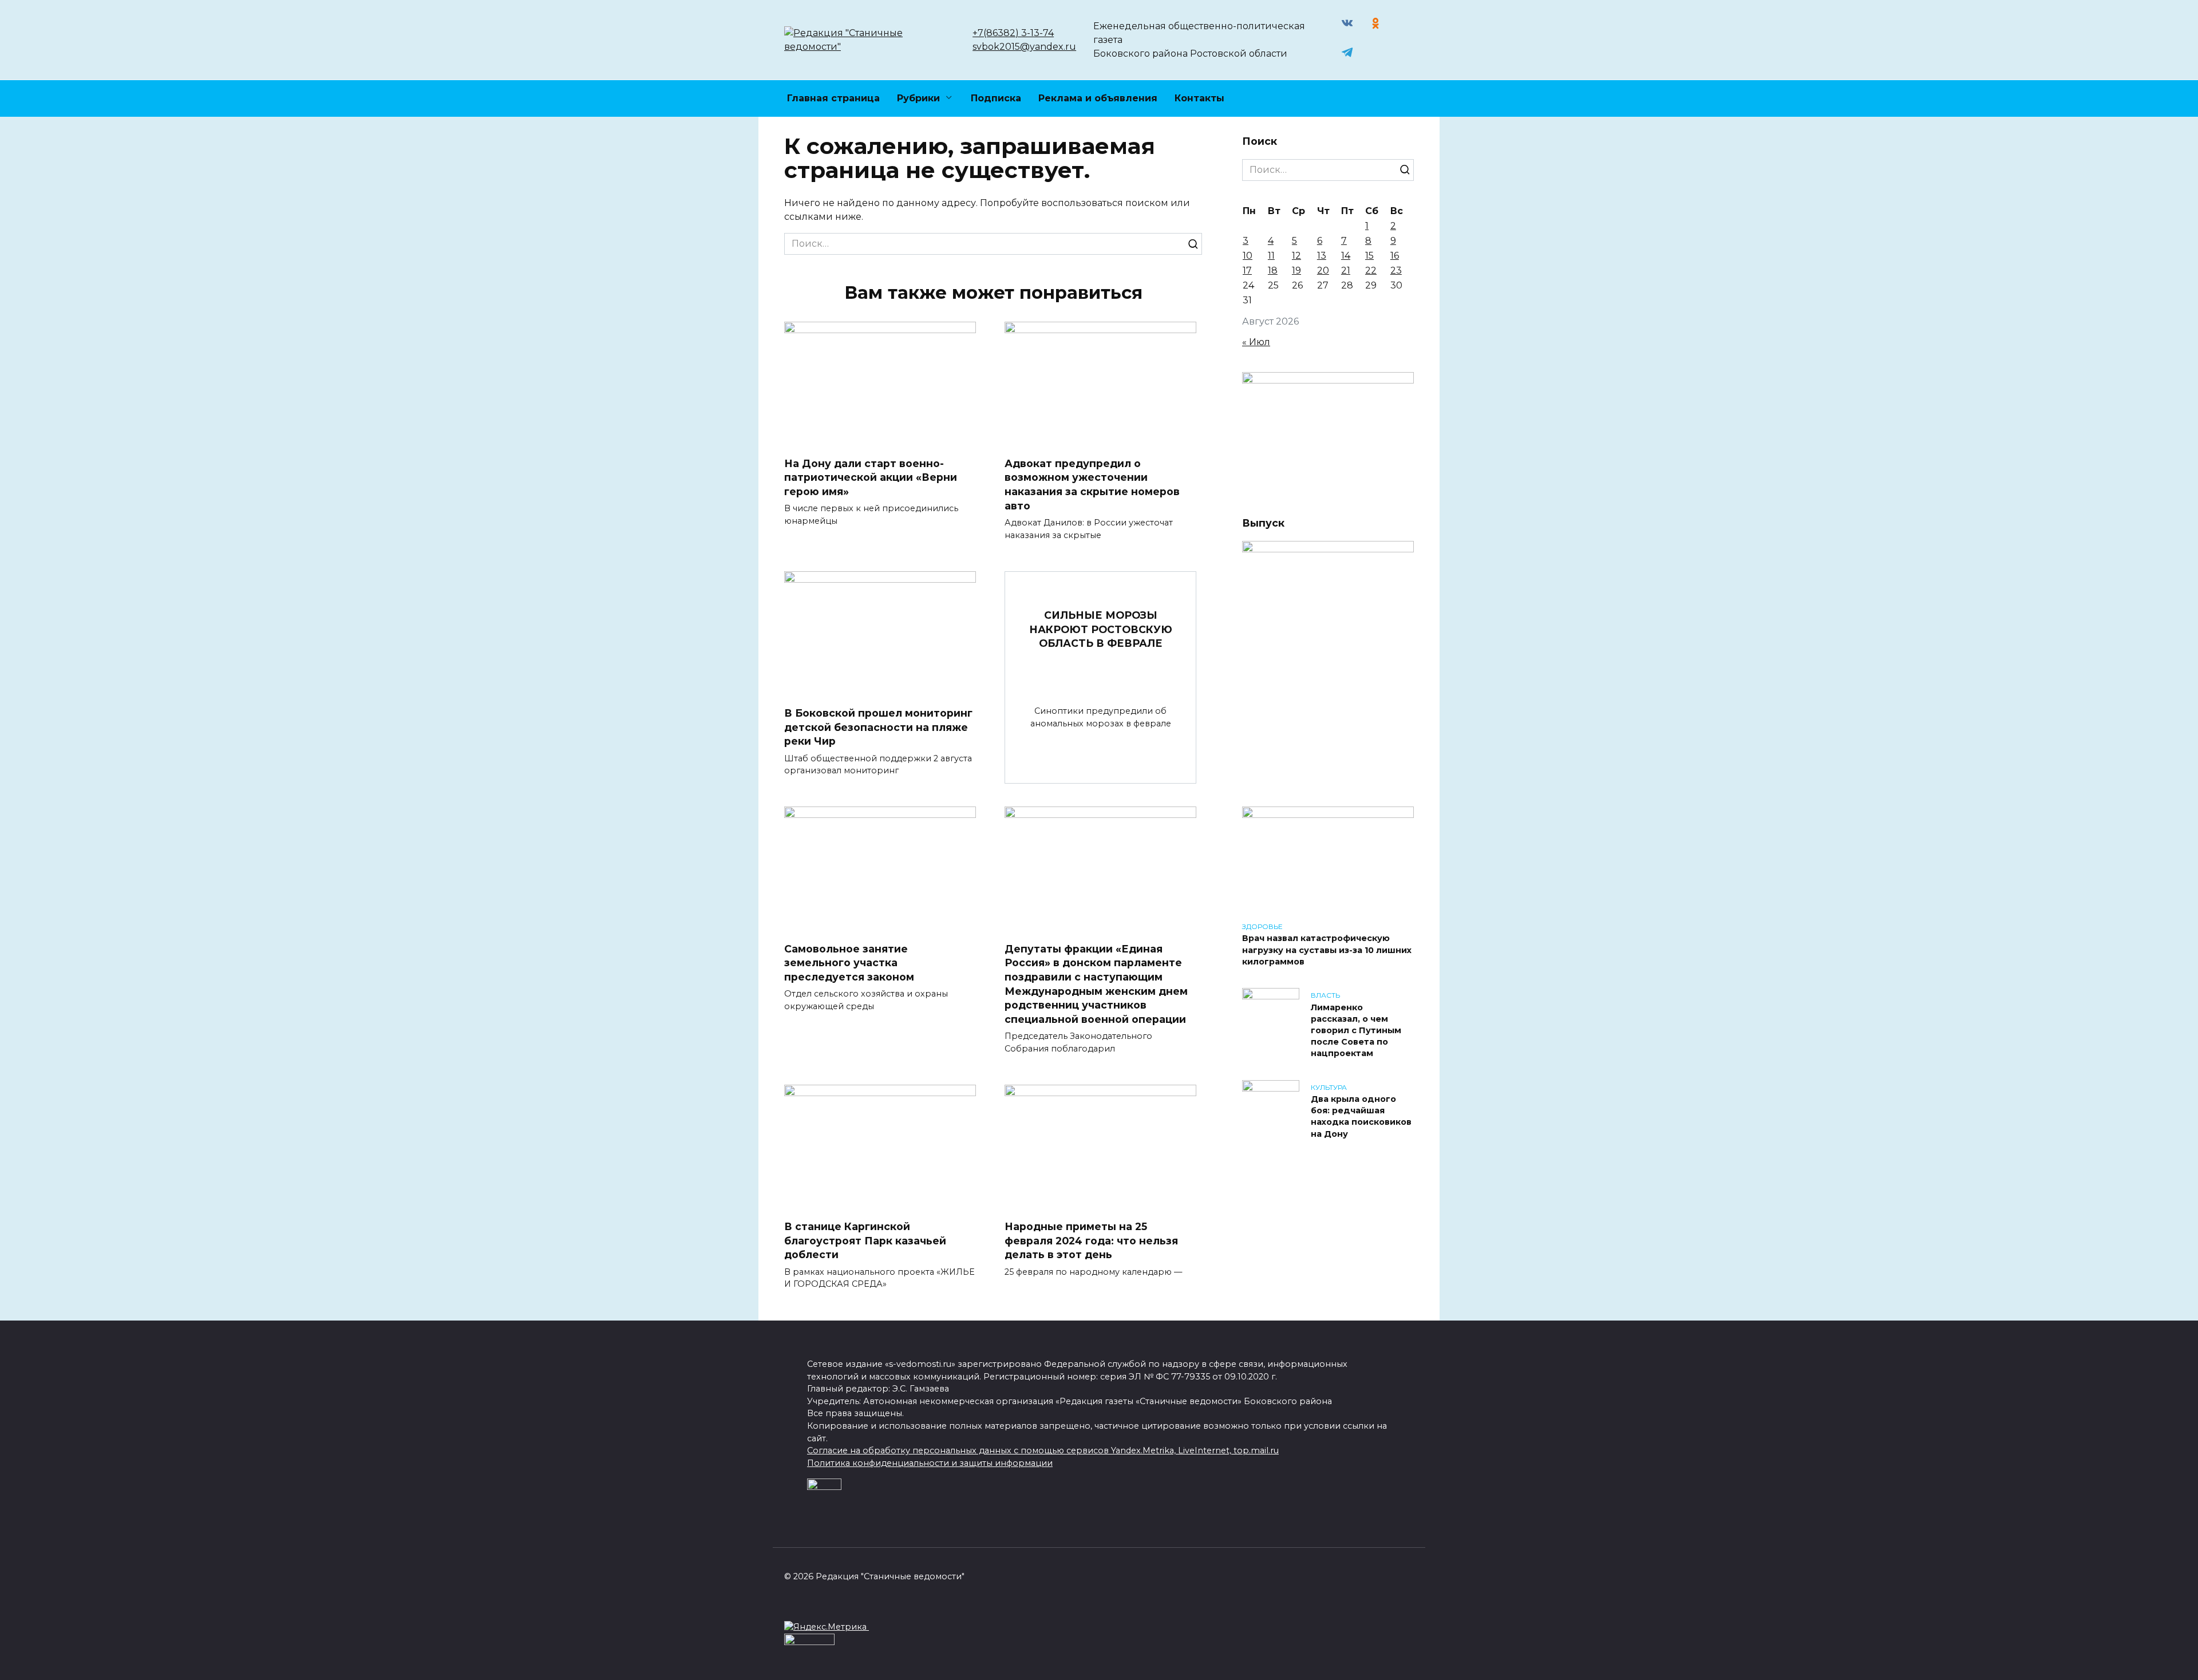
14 (1346, 256)
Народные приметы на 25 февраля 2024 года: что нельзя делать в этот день (1091, 1240)
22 (1371, 270)
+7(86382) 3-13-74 (1013, 33)
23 (1396, 270)
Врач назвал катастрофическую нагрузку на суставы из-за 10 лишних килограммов (1327, 950)
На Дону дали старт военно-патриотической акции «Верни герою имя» (871, 477)
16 (1395, 256)
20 (1323, 270)
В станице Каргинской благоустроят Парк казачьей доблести (865, 1240)
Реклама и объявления (1098, 98)
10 (1248, 256)
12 (1296, 256)
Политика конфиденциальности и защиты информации (930, 1463)
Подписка (996, 98)
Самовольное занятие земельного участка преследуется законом (849, 962)
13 (1322, 256)
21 (1346, 270)
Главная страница (833, 98)
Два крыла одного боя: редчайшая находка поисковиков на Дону (1361, 1117)
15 (1369, 256)
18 (1273, 270)
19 (1296, 270)
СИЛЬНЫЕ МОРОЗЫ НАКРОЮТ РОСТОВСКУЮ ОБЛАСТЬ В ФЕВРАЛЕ (1101, 629)
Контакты (1199, 98)
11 (1271, 256)
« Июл (1256, 342)
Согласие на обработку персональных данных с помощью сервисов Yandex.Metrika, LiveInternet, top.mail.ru (1043, 1450)
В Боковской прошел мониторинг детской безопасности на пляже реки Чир (878, 727)
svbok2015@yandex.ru (1024, 47)
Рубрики (918, 98)
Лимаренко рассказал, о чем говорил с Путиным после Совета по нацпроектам (1356, 1031)
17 (1247, 270)
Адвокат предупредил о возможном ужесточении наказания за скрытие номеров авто (1092, 485)
